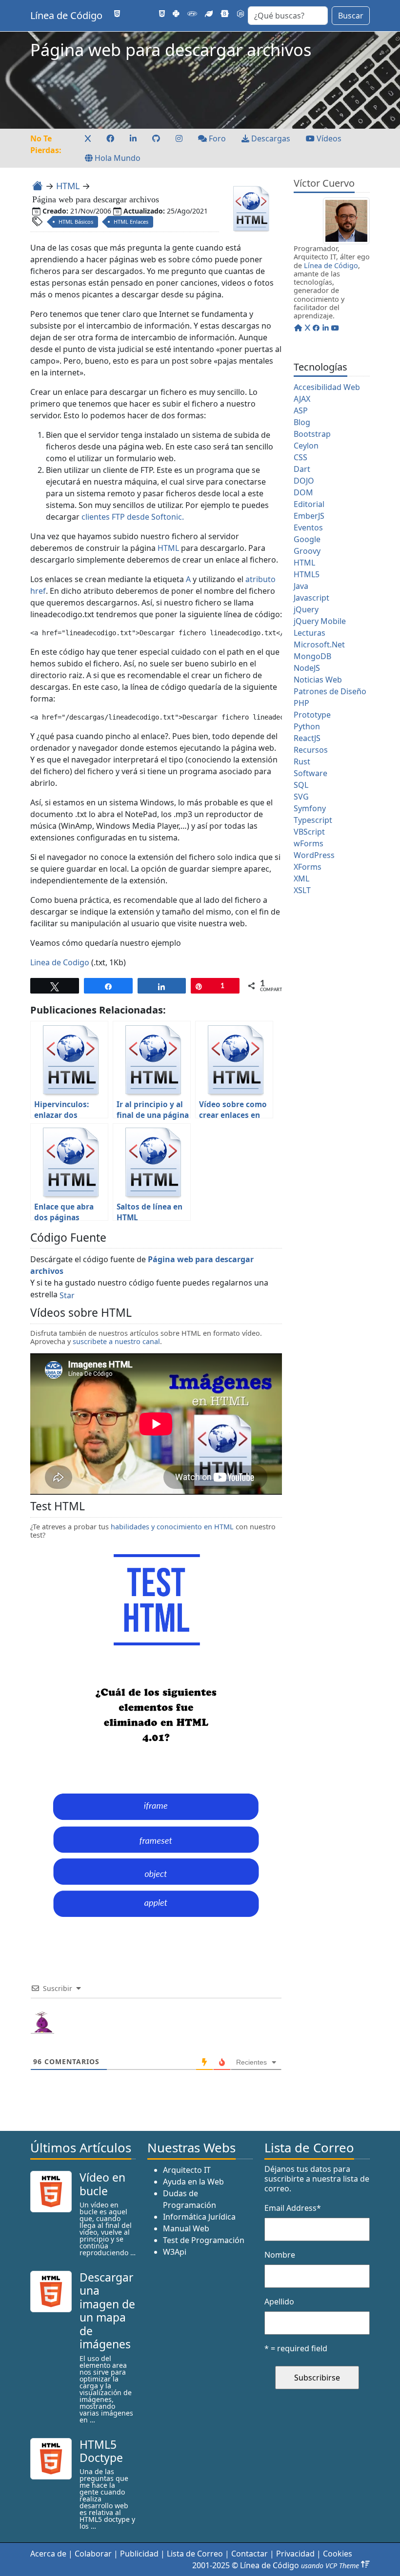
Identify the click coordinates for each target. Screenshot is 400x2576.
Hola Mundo (117, 158)
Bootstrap (312, 434)
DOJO (304, 481)
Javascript (311, 598)
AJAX (302, 399)
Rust (302, 761)
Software (310, 773)
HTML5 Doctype (101, 2451)
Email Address (293, 2208)
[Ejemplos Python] (176, 14)
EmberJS (309, 516)
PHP (301, 703)
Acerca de (48, 2554)
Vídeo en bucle (102, 2184)
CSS (300, 457)
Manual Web (186, 2228)
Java (301, 586)
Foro (216, 138)
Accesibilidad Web (327, 387)
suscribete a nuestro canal (116, 1341)
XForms (308, 867)
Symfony (310, 808)
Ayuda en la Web (193, 2182)
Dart (302, 469)
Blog (302, 422)
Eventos (308, 527)
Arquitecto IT (187, 2170)
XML (301, 878)
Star (67, 1295)
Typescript (313, 820)
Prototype (312, 715)
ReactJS (307, 738)
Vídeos (328, 138)
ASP (301, 410)
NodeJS (307, 668)
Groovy (307, 551)
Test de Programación (204, 2240)
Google (307, 539)
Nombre (280, 2255)
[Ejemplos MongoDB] (209, 14)
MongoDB (312, 656)
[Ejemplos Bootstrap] (225, 14)
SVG (301, 797)
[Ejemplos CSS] (162, 14)
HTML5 (307, 574)
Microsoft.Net (319, 644)
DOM (303, 492)
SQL (301, 785)
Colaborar (93, 2554)
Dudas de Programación (190, 2199)
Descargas (270, 138)
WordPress (314, 855)
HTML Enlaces (131, 222)
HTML (68, 186)
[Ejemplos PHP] (192, 14)
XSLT (302, 890)
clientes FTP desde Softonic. (133, 517)
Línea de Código (66, 15)
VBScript (309, 832)
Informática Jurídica (199, 2217)
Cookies (338, 2554)
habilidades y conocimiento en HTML (172, 1527)
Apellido (279, 2302)
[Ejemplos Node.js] (240, 14)
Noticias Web (318, 680)
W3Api (175, 2252)
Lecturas (310, 633)
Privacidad (295, 2554)
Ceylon (306, 446)
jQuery (306, 609)
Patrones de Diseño (330, 691)
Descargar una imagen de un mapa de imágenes (107, 2311)
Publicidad (139, 2554)
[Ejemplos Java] (132, 14)
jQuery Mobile (320, 621)
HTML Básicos (76, 222)
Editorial (309, 504)
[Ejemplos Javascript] (147, 14)
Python (307, 726)
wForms (309, 843)
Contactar (250, 2554)
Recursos (311, 750)
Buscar (351, 16)
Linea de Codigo (60, 962)
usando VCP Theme (330, 2566)
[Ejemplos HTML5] (117, 14)
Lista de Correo (195, 2554)
